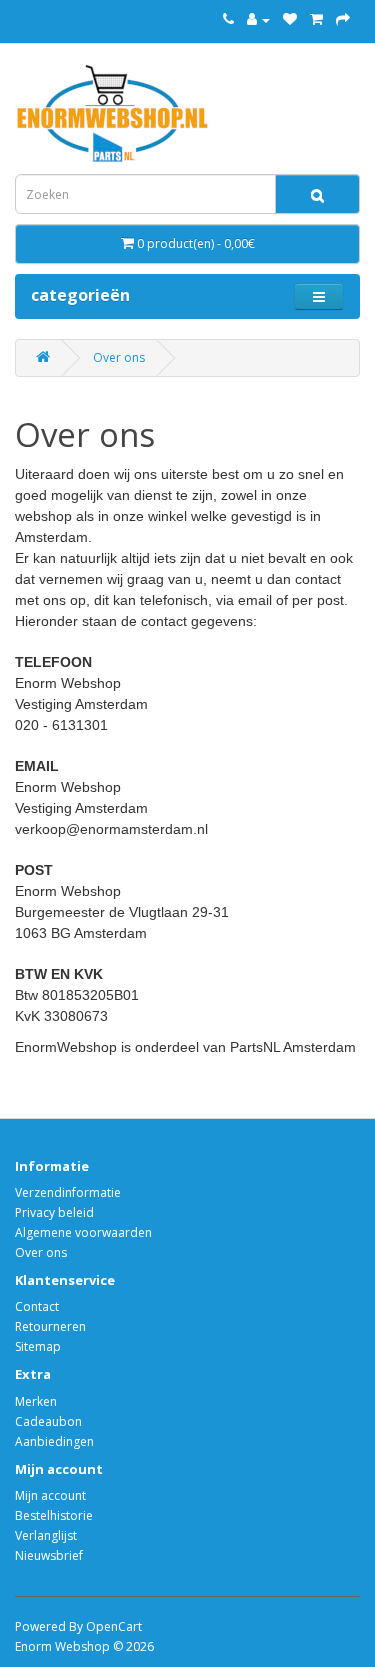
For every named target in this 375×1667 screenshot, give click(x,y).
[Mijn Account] (258, 19)
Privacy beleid (54, 1212)
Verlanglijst (46, 1535)
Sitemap (38, 1346)
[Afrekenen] (343, 19)
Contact (37, 1306)
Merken (36, 1401)
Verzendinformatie (68, 1192)
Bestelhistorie (54, 1515)
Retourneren (50, 1326)
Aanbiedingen (54, 1441)
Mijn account (50, 1495)
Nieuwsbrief (49, 1555)
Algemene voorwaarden (83, 1232)
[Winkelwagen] (316, 19)
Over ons (119, 357)
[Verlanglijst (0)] (290, 19)
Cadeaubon (48, 1421)
